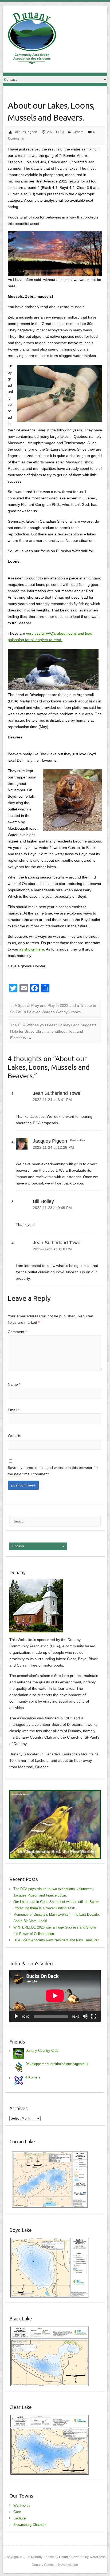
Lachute (19, 2518)
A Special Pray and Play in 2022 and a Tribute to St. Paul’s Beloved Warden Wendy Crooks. (53, 1009)
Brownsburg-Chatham (30, 2525)
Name (14, 1384)
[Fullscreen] (94, 2016)
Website (15, 1436)
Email (14, 1410)
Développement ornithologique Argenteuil (57, 2064)
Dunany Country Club (42, 2051)
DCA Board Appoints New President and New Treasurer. (56, 1940)
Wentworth (21, 2505)
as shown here (31, 949)
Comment (17, 1332)
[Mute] (85, 2016)
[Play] (16, 2016)
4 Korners (33, 2077)
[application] (55, 1996)
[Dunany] (32, 39)
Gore (17, 2512)
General (78, 132)
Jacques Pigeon (25, 132)
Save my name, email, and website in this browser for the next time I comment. (53, 1471)
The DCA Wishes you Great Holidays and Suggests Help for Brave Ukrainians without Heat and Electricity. (53, 1031)
